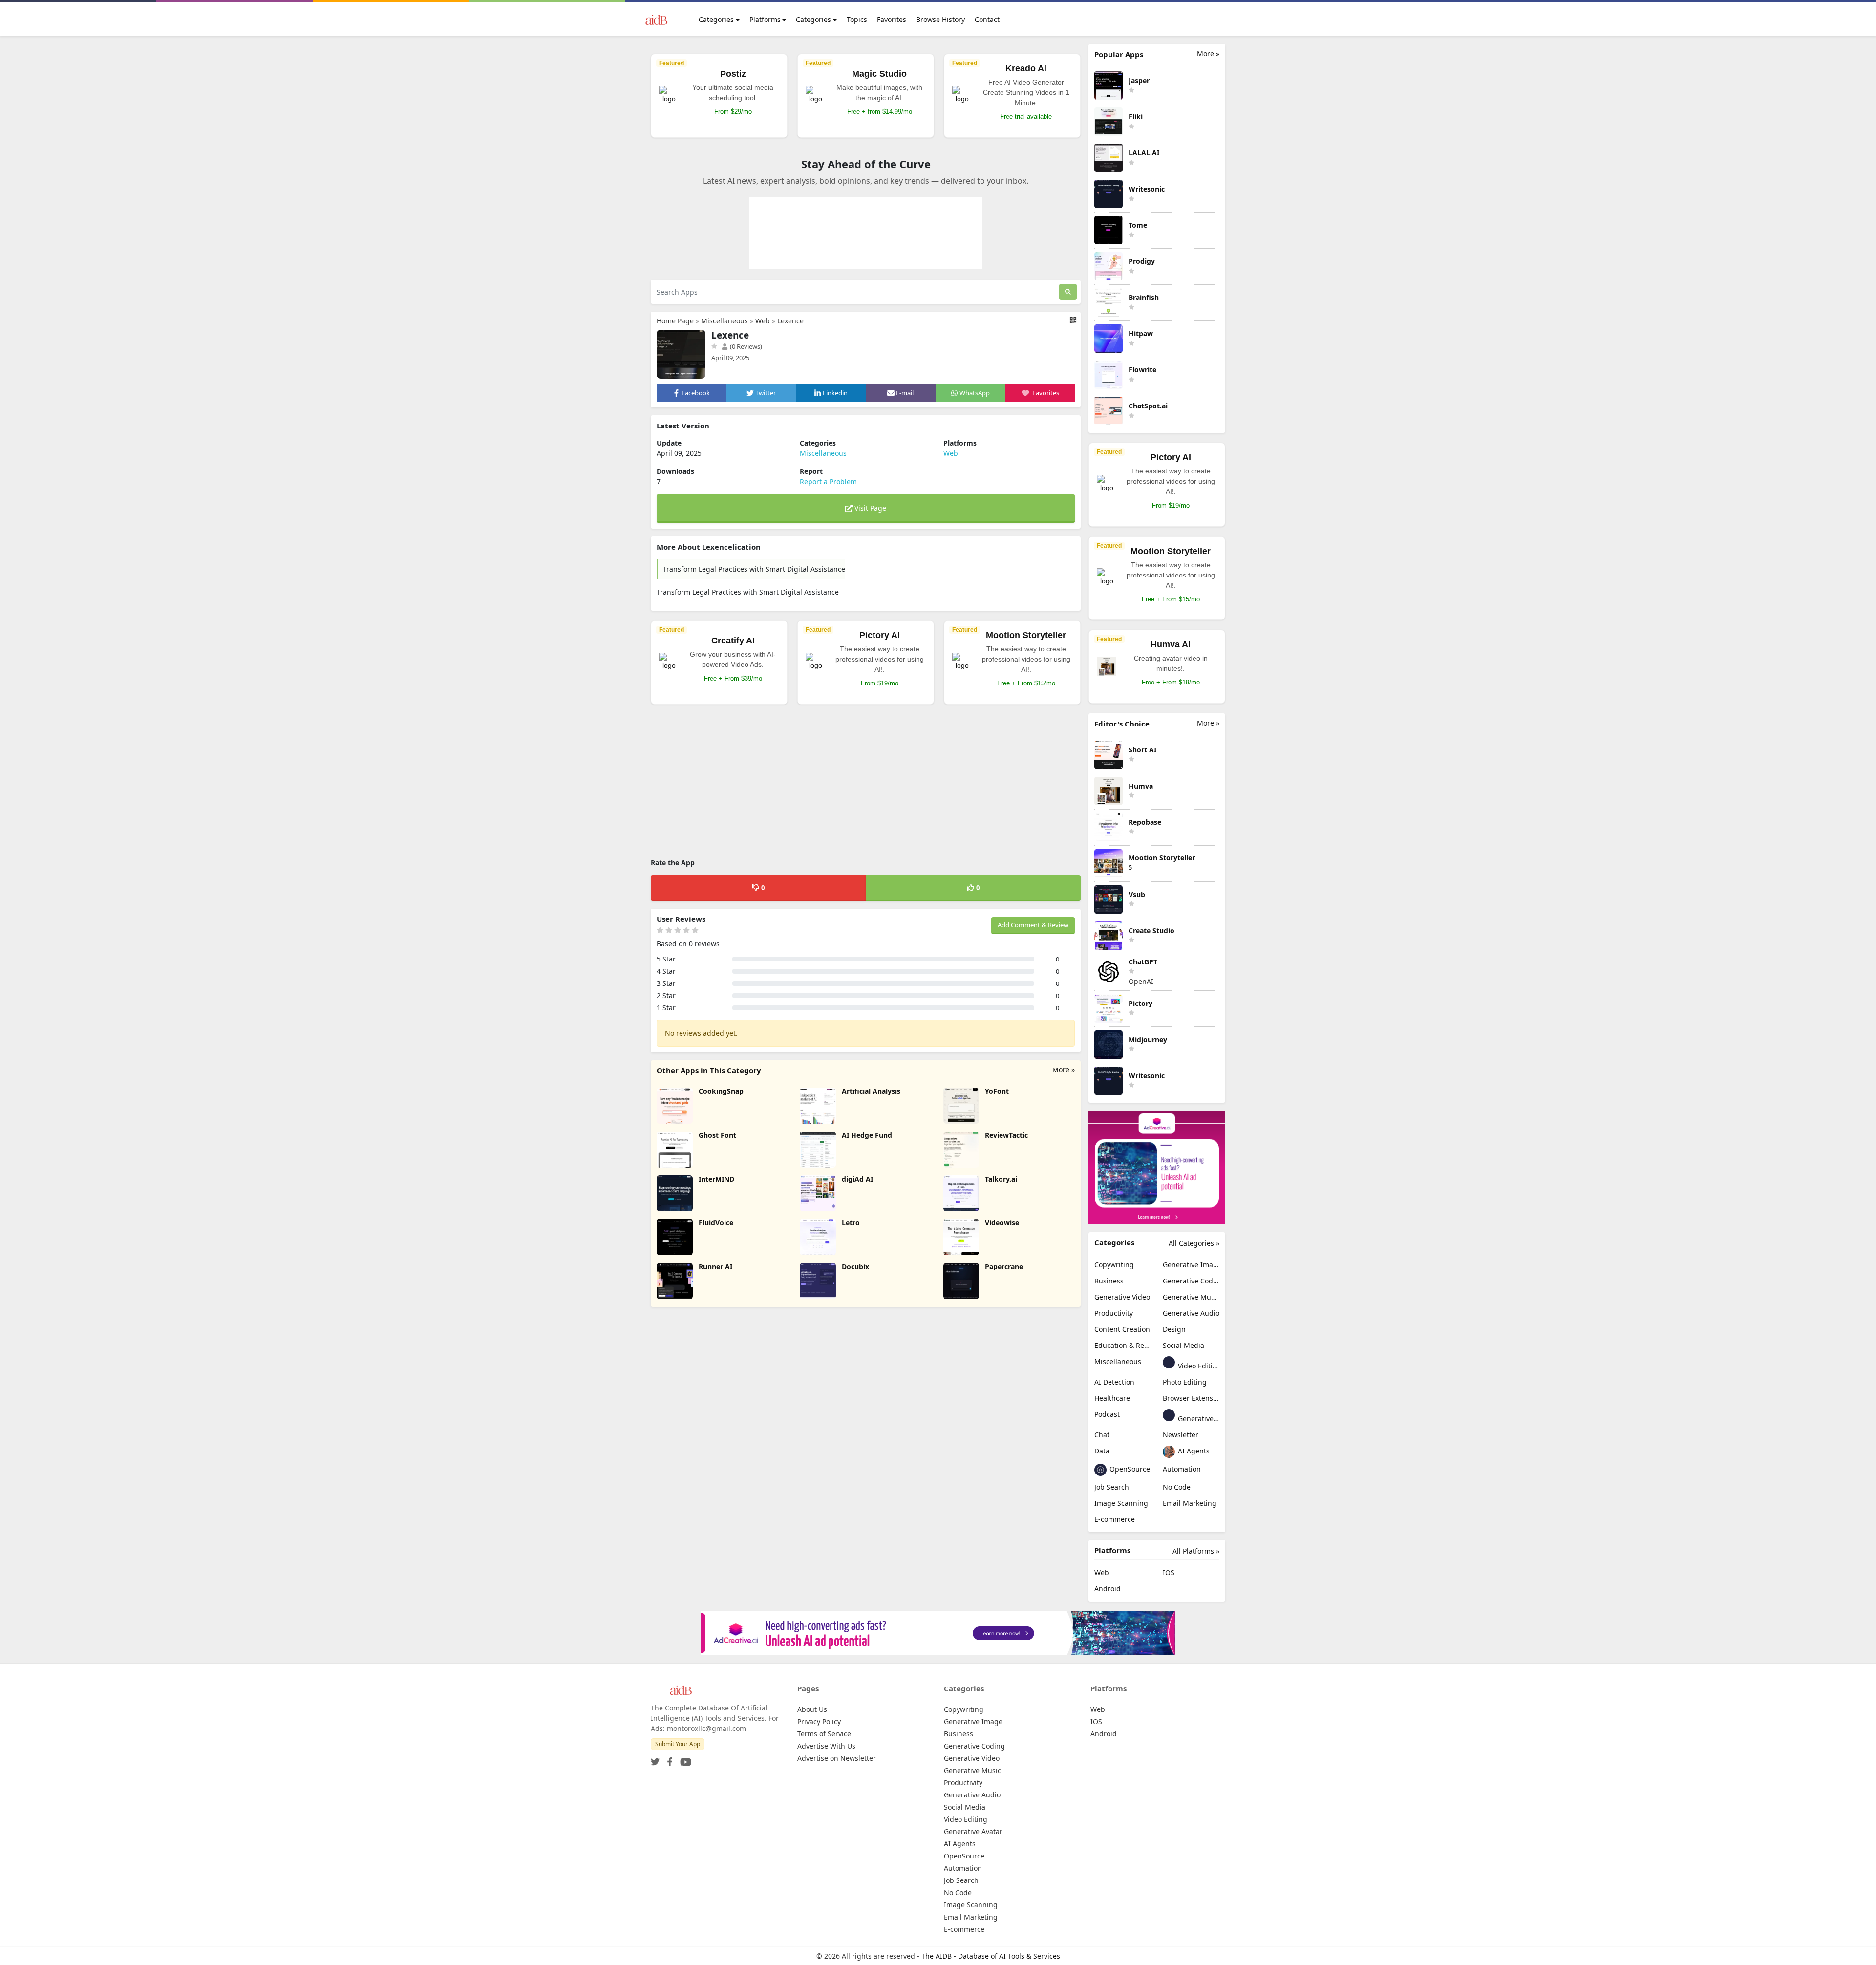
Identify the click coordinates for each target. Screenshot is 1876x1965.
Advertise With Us (826, 1746)
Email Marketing (1190, 1503)
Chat (1102, 1435)
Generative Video (1122, 1297)
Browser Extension (1191, 1398)
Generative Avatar (1198, 1419)
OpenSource (1129, 1469)
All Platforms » (1196, 1551)
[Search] (1068, 292)
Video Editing (1198, 1366)
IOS (1169, 1572)
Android (1108, 1589)
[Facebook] (668, 1759)
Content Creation (1122, 1329)
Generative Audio (1191, 1313)
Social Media (1183, 1345)
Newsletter (1181, 1435)
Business (1109, 1281)
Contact (987, 19)
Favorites (892, 19)
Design (1174, 1329)
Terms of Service (824, 1734)
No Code (1177, 1487)
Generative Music (1191, 1297)
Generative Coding (1191, 1281)
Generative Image (1191, 1265)
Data (1102, 1451)
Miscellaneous (725, 321)
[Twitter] (655, 1759)
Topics (857, 19)
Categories (716, 19)
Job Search (1112, 1487)
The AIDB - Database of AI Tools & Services (991, 1956)
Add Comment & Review (1033, 925)
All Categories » (1194, 1243)
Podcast (1107, 1414)
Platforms (765, 19)
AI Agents (1193, 1451)
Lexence (790, 321)
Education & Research (1123, 1345)
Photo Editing (1185, 1382)
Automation (1182, 1469)
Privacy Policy (819, 1721)
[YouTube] (684, 1759)
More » (1064, 1070)
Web (763, 321)
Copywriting (1114, 1265)
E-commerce (1115, 1519)
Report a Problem (828, 481)
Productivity (1114, 1313)
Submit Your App (678, 1744)
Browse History (940, 19)
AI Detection (1114, 1382)
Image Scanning (1121, 1503)
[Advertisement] (866, 783)
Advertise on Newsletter (837, 1758)
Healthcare (1112, 1398)
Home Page (675, 321)
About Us (812, 1709)
